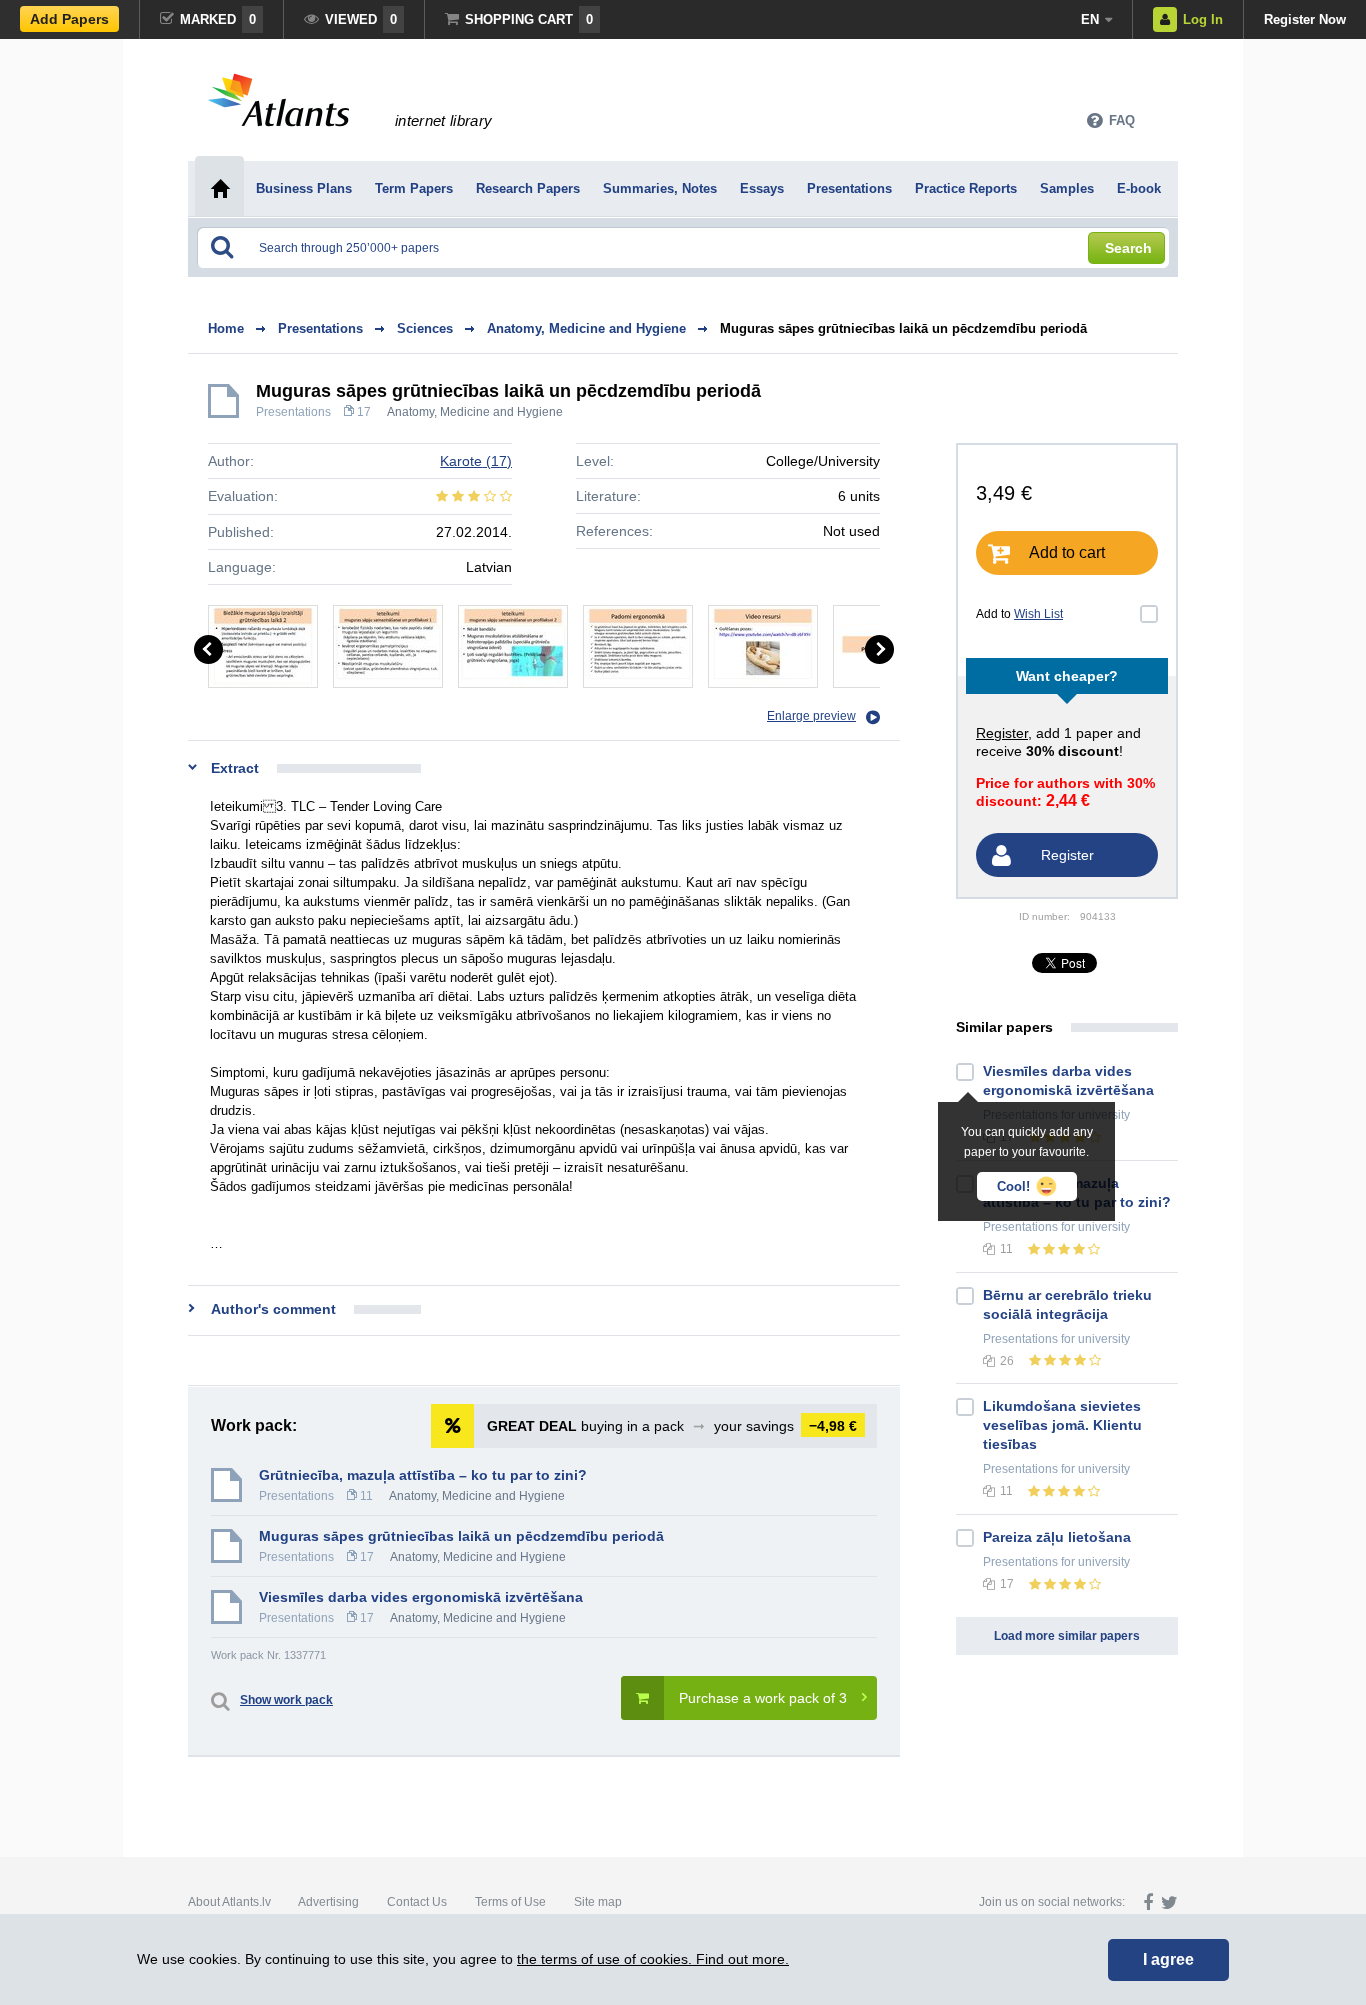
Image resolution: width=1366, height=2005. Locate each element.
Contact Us (417, 1902)
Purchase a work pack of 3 (763, 1698)
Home (226, 328)
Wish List (1038, 614)
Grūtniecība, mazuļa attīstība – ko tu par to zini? (423, 1475)
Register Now (1305, 19)
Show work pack (286, 1700)
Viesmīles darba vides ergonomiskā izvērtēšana (421, 1597)
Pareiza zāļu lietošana (1057, 1537)
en (1090, 19)
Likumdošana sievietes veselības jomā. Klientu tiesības (1062, 1425)
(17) (476, 461)
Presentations (293, 412)
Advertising (328, 1902)
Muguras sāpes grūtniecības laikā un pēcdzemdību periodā (903, 328)
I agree (1168, 1959)
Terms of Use (510, 1902)
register (1002, 733)
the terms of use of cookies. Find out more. (653, 1959)
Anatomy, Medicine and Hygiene (475, 412)
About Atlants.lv (229, 1902)
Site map (598, 1902)
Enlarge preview (811, 716)
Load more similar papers (1067, 1636)
